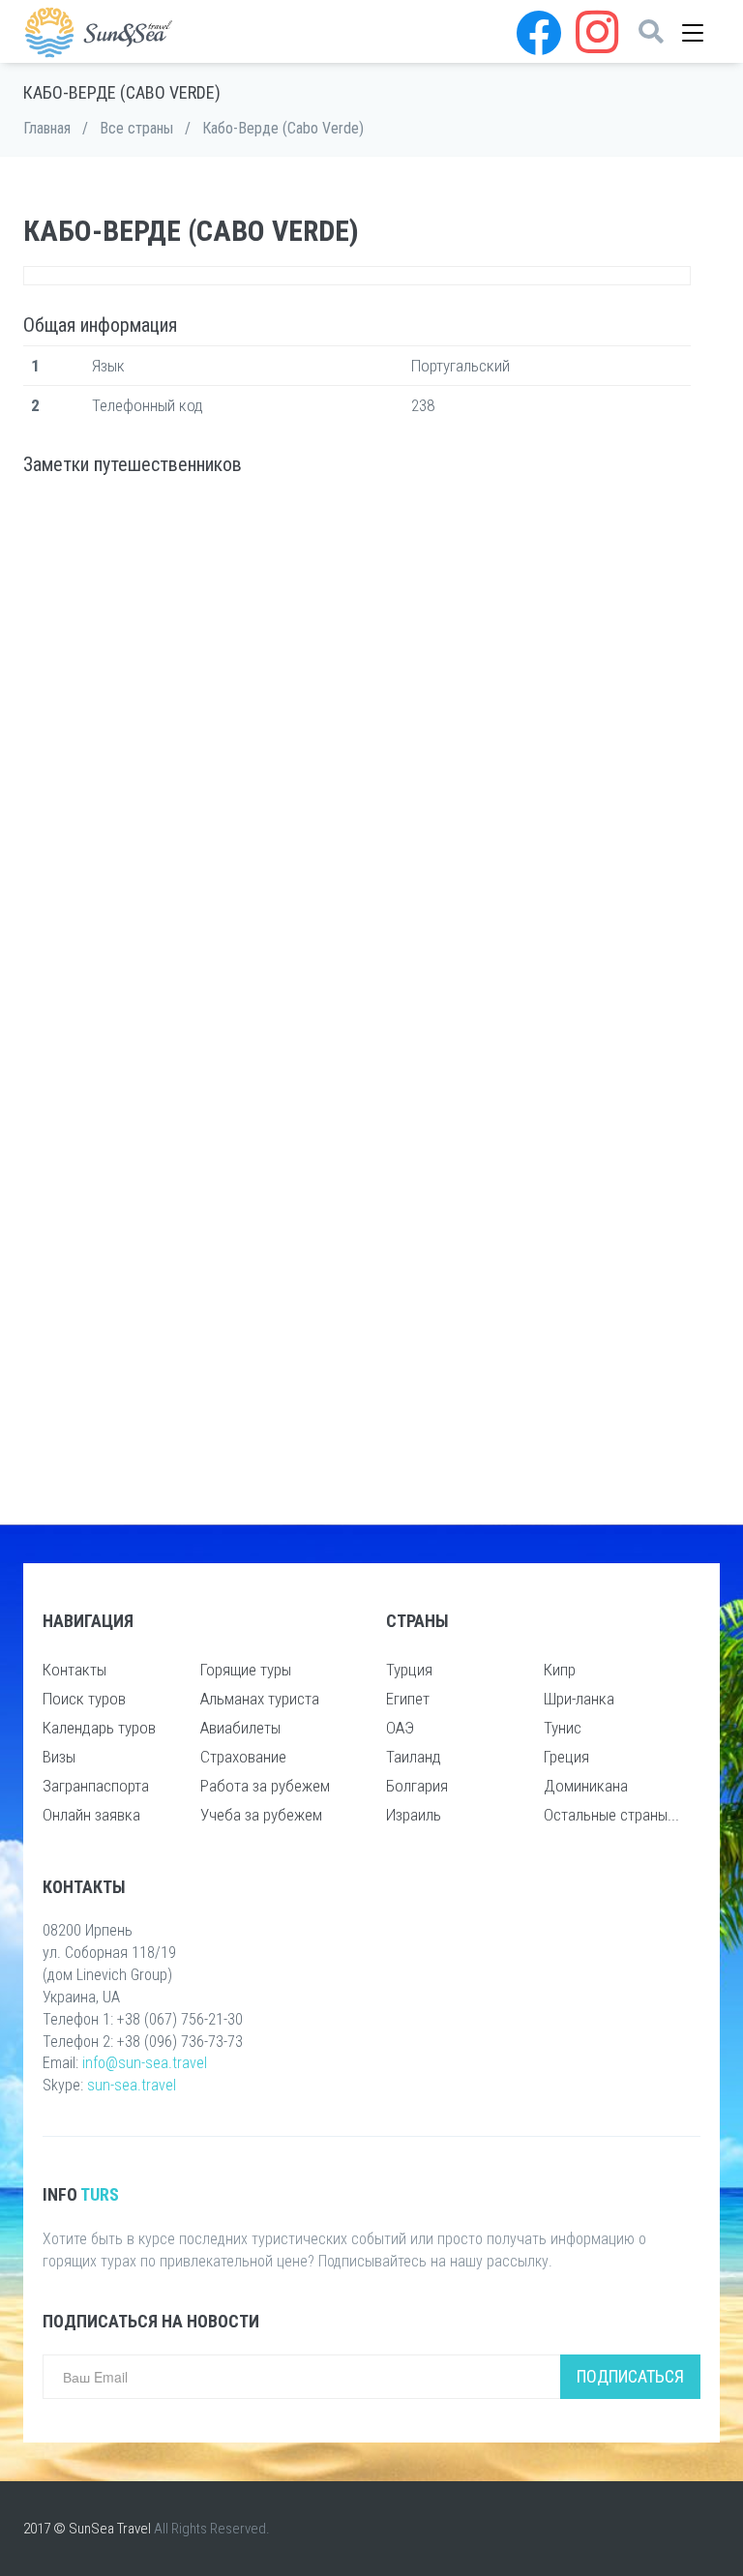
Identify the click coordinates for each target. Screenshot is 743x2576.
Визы (59, 1757)
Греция (566, 1757)
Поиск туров (84, 1699)
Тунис (563, 1728)
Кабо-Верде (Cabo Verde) (283, 128)
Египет (408, 1699)
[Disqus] (357, 746)
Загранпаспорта (96, 1786)
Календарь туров (99, 1728)
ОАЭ (400, 1728)
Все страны (136, 128)
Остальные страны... (611, 1815)
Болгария (417, 1786)
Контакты (74, 1670)
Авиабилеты (240, 1728)
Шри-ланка (579, 1699)
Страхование (243, 1757)
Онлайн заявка (91, 1815)
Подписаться (630, 2376)
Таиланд (414, 1757)
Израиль (414, 1815)
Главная (47, 128)
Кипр (560, 1670)
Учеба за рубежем (261, 1815)
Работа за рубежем (265, 1786)
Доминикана (586, 1786)
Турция (409, 1670)
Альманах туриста (260, 1699)
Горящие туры (246, 1670)
